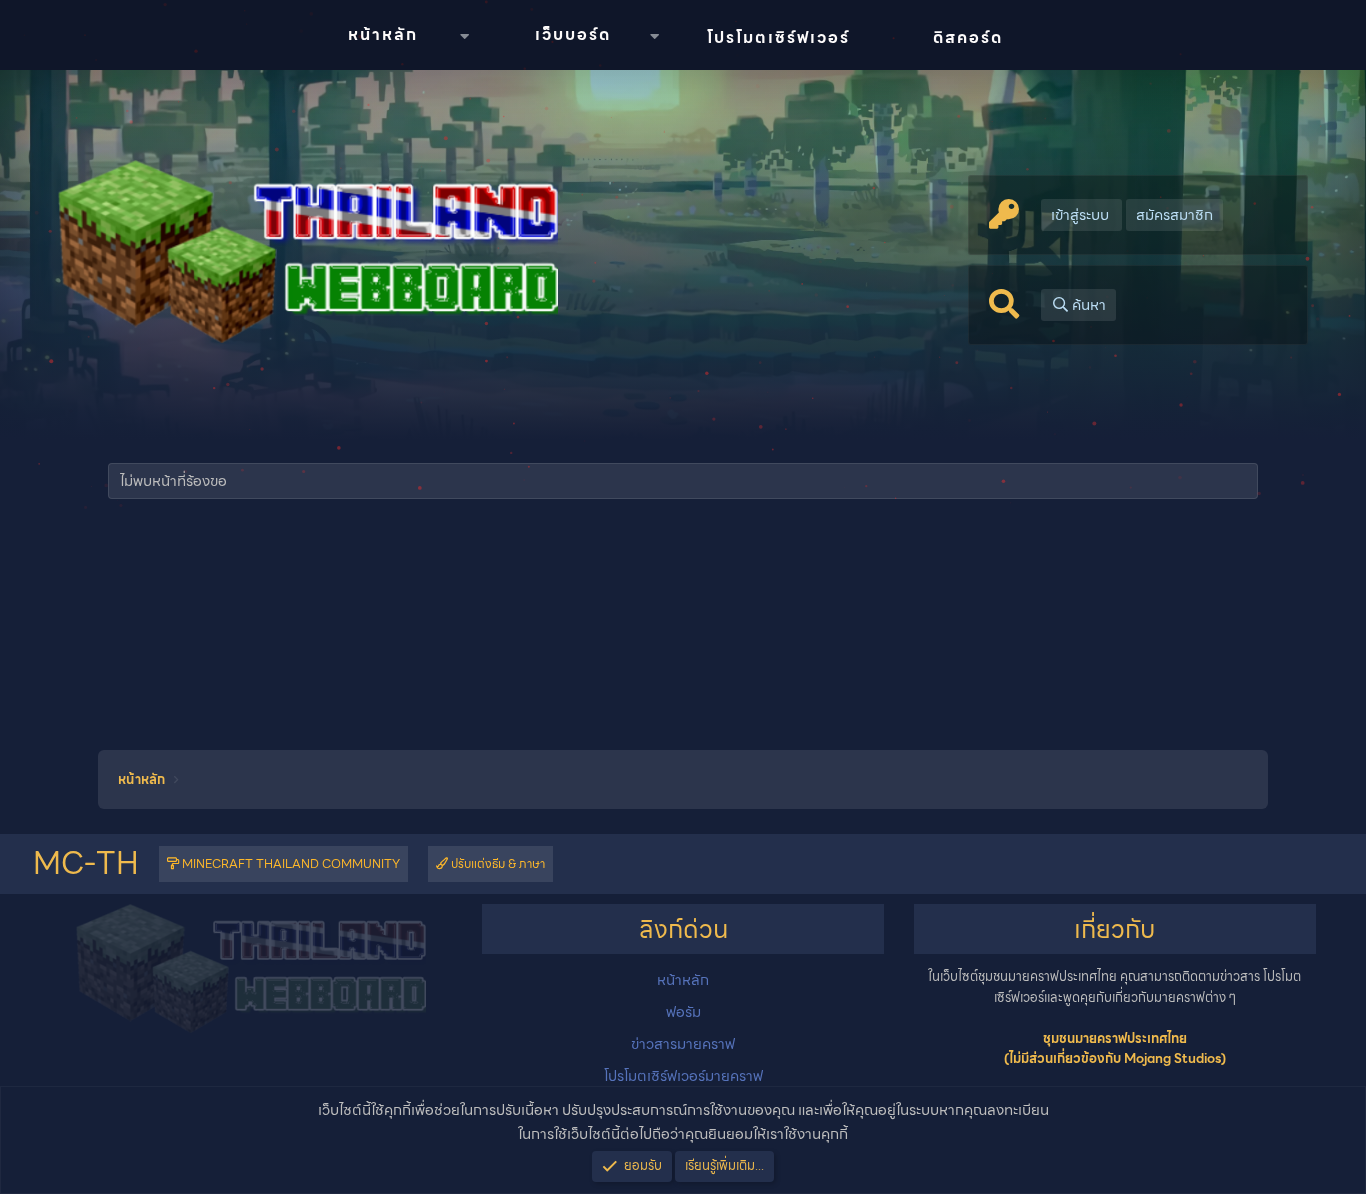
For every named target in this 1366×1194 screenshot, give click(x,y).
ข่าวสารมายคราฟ (683, 1044)
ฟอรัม (683, 1012)
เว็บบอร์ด (573, 34)
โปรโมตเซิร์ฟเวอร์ (778, 37)
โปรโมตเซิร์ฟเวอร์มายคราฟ (683, 1076)
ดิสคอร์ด (968, 37)
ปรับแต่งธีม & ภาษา (496, 863)
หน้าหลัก (383, 34)
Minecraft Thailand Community (289, 863)
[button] (464, 36)
